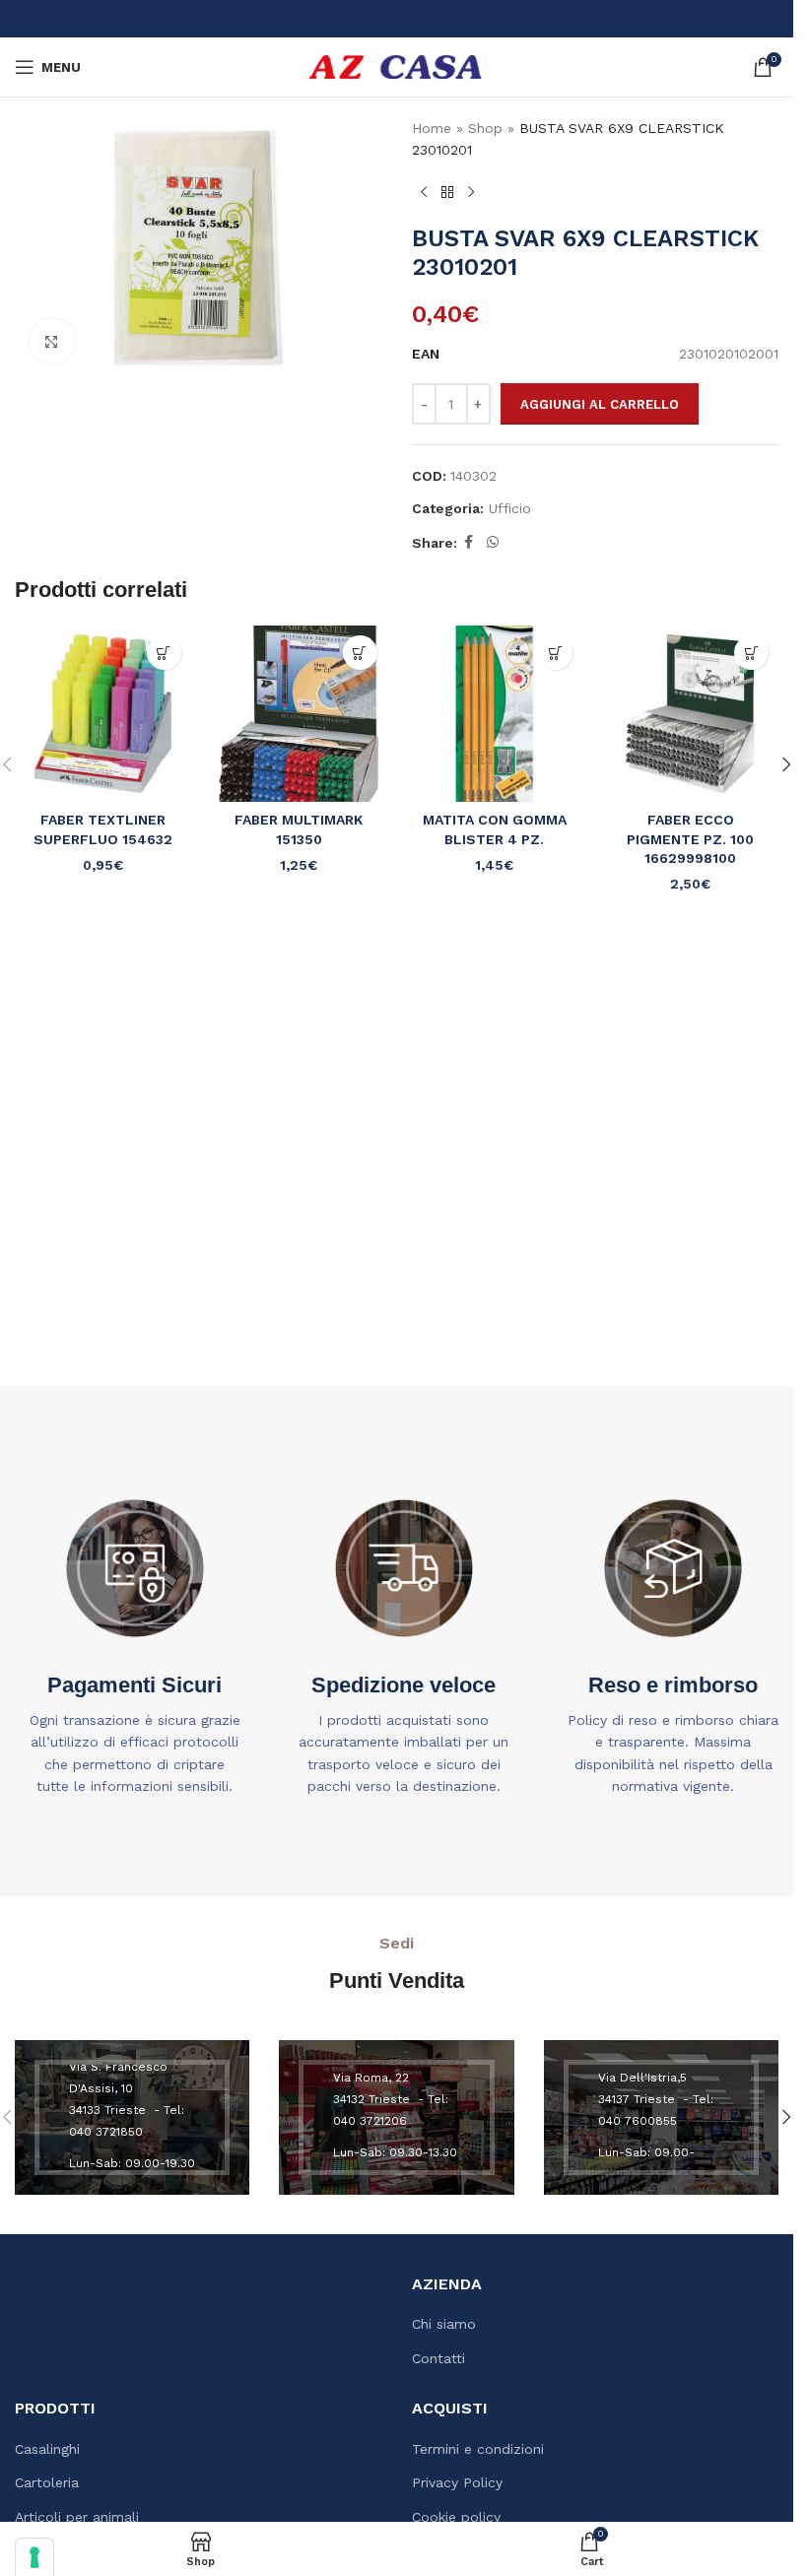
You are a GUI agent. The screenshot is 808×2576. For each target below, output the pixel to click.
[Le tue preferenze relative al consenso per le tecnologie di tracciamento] (34, 2557)
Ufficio (510, 508)
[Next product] (471, 193)
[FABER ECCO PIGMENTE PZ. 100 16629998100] (690, 714)
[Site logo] (397, 66)
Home (432, 128)
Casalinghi (47, 2449)
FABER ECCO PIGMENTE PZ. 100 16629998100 (690, 839)
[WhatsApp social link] (493, 542)
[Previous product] (424, 193)
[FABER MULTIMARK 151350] (299, 714)
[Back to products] (447, 193)
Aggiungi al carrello (600, 404)
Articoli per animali (77, 2517)
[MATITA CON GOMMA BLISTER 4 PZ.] (495, 714)
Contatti (438, 2358)
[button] (164, 653)
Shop (485, 128)
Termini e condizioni (478, 2449)
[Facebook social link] (469, 542)
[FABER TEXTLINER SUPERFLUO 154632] (103, 714)
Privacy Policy (457, 2482)
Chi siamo (444, 2324)
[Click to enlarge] (52, 341)
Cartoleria (47, 2482)
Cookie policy (456, 2517)
